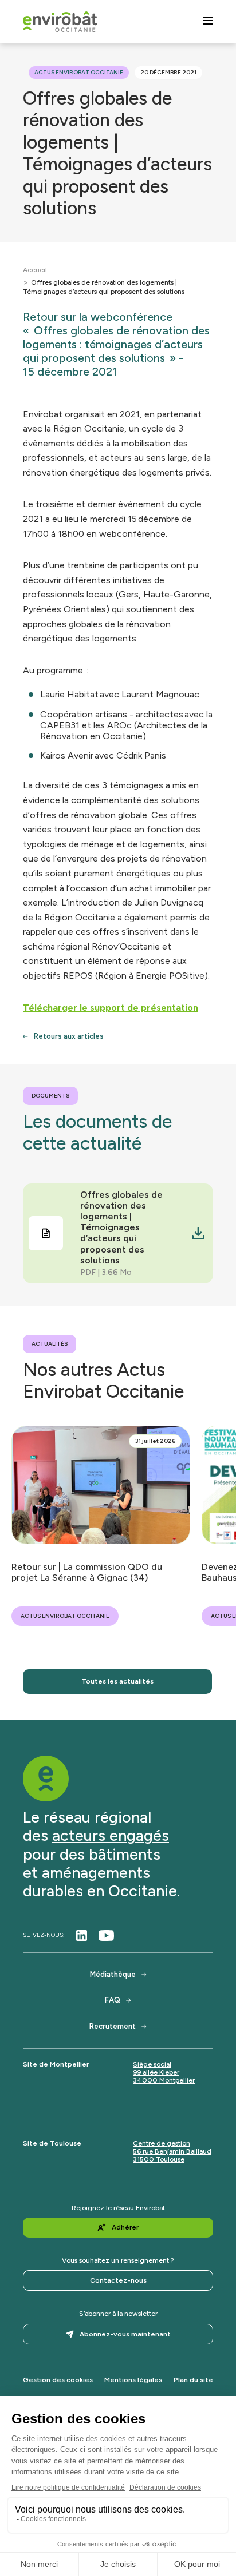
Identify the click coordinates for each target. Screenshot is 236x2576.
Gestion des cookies (58, 2380)
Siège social (152, 2064)
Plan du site (193, 2380)
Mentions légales (133, 2380)
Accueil (35, 270)
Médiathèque (113, 1974)
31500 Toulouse (159, 2159)
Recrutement (113, 2026)
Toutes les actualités (117, 1681)
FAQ (113, 2000)
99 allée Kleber (156, 2072)
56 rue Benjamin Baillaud (172, 2151)
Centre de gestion (162, 2143)
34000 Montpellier (164, 2080)
